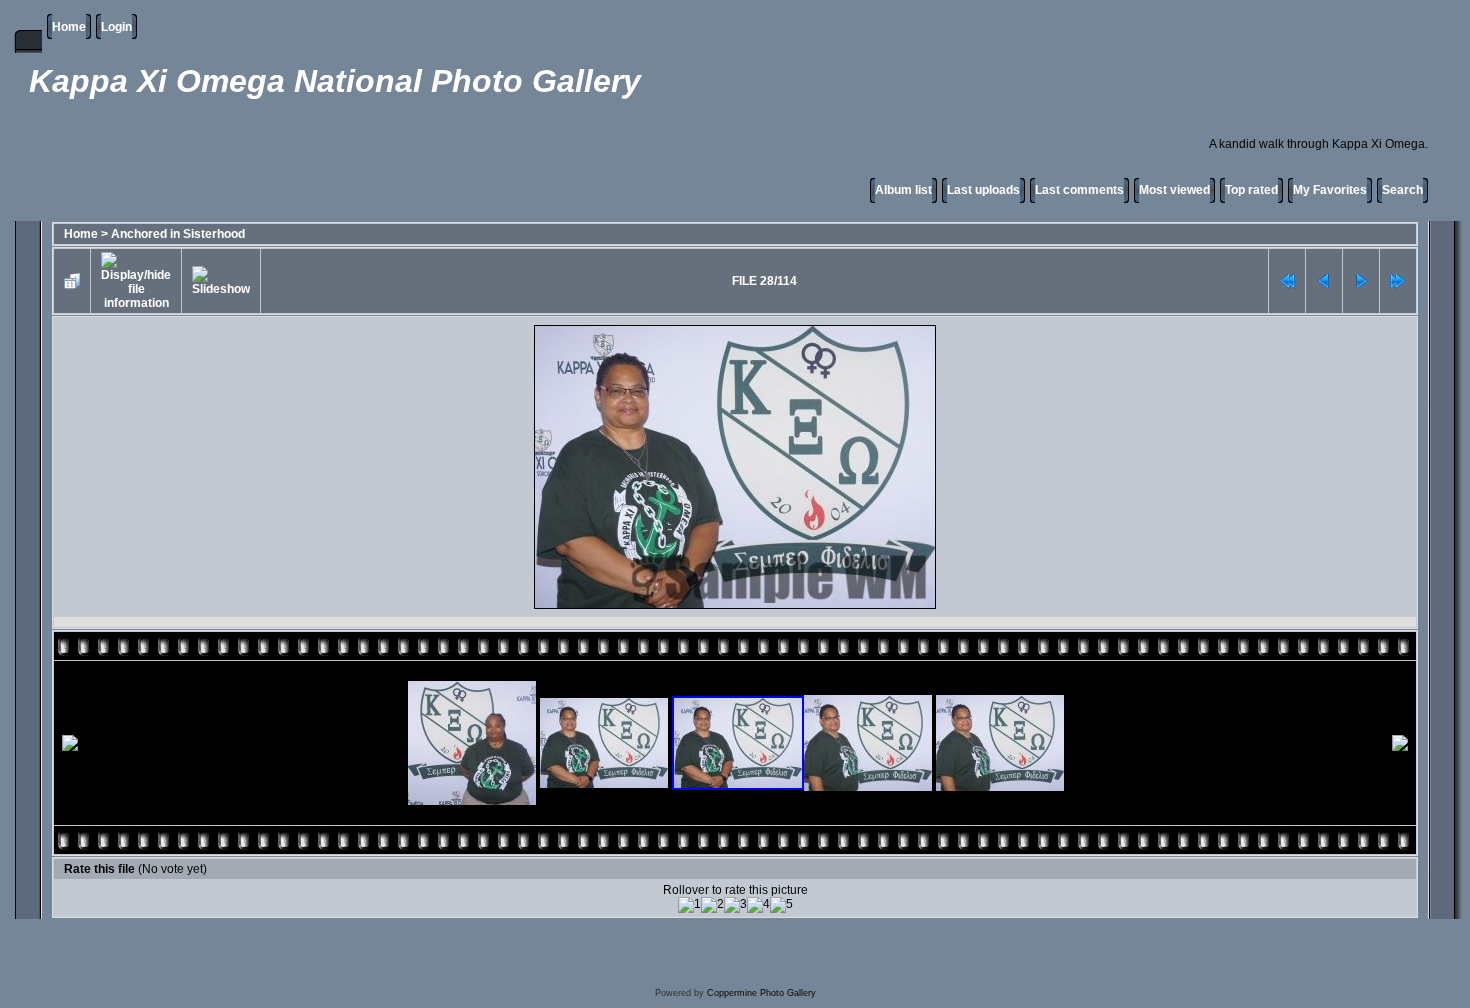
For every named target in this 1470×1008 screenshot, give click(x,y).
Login (116, 27)
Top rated (1251, 190)
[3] (735, 905)
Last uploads (983, 190)
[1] (689, 905)
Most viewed (1174, 190)
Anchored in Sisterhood (178, 234)
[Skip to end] (1398, 281)
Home (69, 27)
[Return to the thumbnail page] (72, 281)
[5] (781, 905)
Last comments (1079, 190)
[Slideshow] (221, 281)
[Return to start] (1287, 281)
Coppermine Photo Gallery (761, 993)
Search (1402, 190)
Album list (903, 190)
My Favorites (1330, 190)
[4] (758, 905)
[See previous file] (1324, 281)
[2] (712, 905)
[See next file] (1361, 281)
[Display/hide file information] (136, 281)
